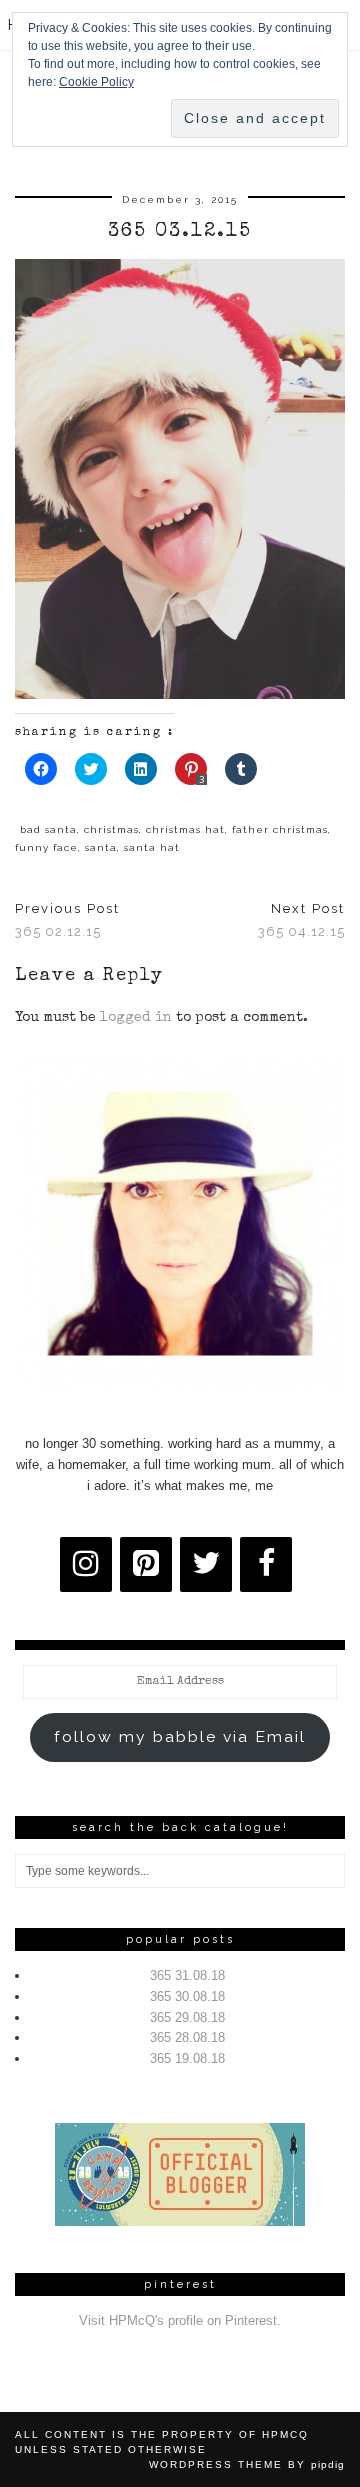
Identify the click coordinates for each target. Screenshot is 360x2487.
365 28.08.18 (187, 2037)
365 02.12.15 (67, 920)
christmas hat (185, 829)
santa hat (152, 847)
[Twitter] (206, 1564)
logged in (136, 1018)
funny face (46, 847)
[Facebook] (266, 1564)
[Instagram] (86, 1564)
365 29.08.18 (187, 2017)
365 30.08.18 (187, 1996)
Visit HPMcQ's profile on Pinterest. (180, 2320)
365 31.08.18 (187, 1975)
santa (101, 847)
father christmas (280, 829)
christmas (111, 829)
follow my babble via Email (180, 1736)
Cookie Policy (96, 82)
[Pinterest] (146, 1564)
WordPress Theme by (247, 2464)
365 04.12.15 (301, 920)
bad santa (48, 829)
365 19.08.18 (187, 2058)
